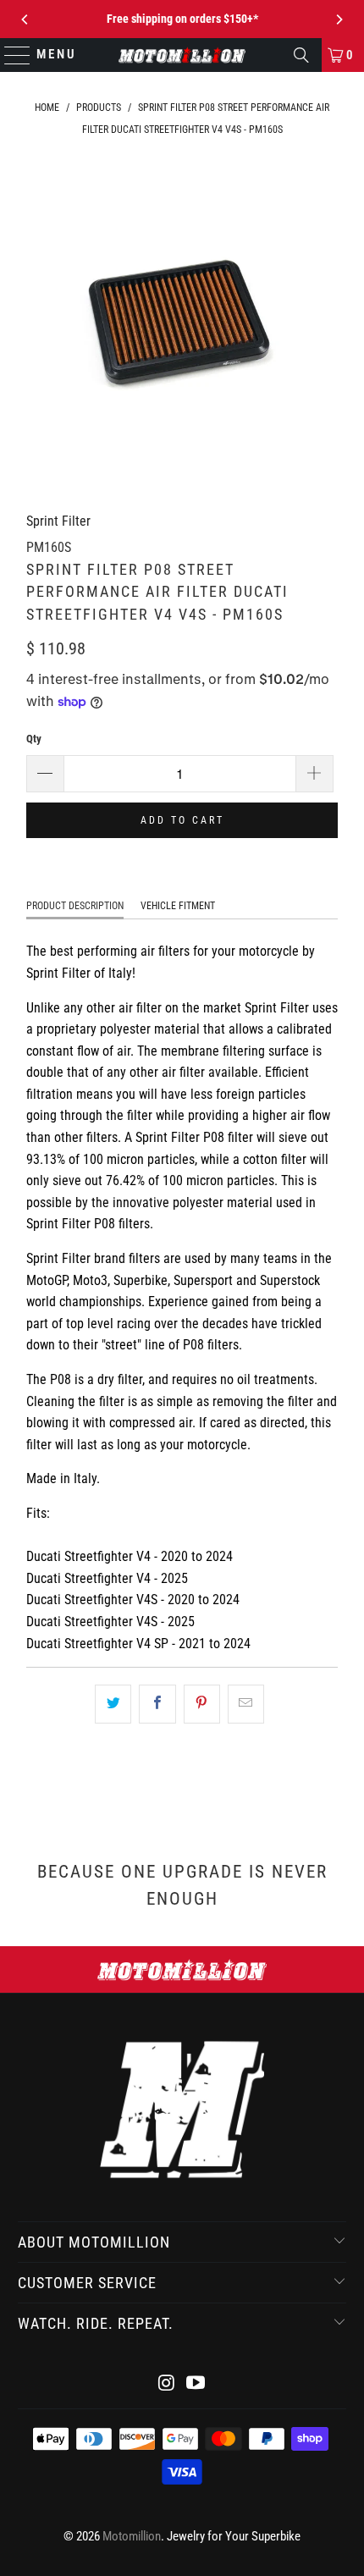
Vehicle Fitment (178, 906)
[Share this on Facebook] (157, 1704)
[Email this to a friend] (246, 1704)
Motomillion (132, 2536)
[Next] (339, 19)
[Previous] (25, 19)
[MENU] (10, 55)
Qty (34, 739)
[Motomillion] (182, 55)
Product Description (75, 906)
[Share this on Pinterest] (202, 1704)
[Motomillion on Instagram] (167, 2384)
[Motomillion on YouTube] (196, 2384)
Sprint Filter (58, 521)
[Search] (301, 55)
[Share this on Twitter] (113, 1704)
